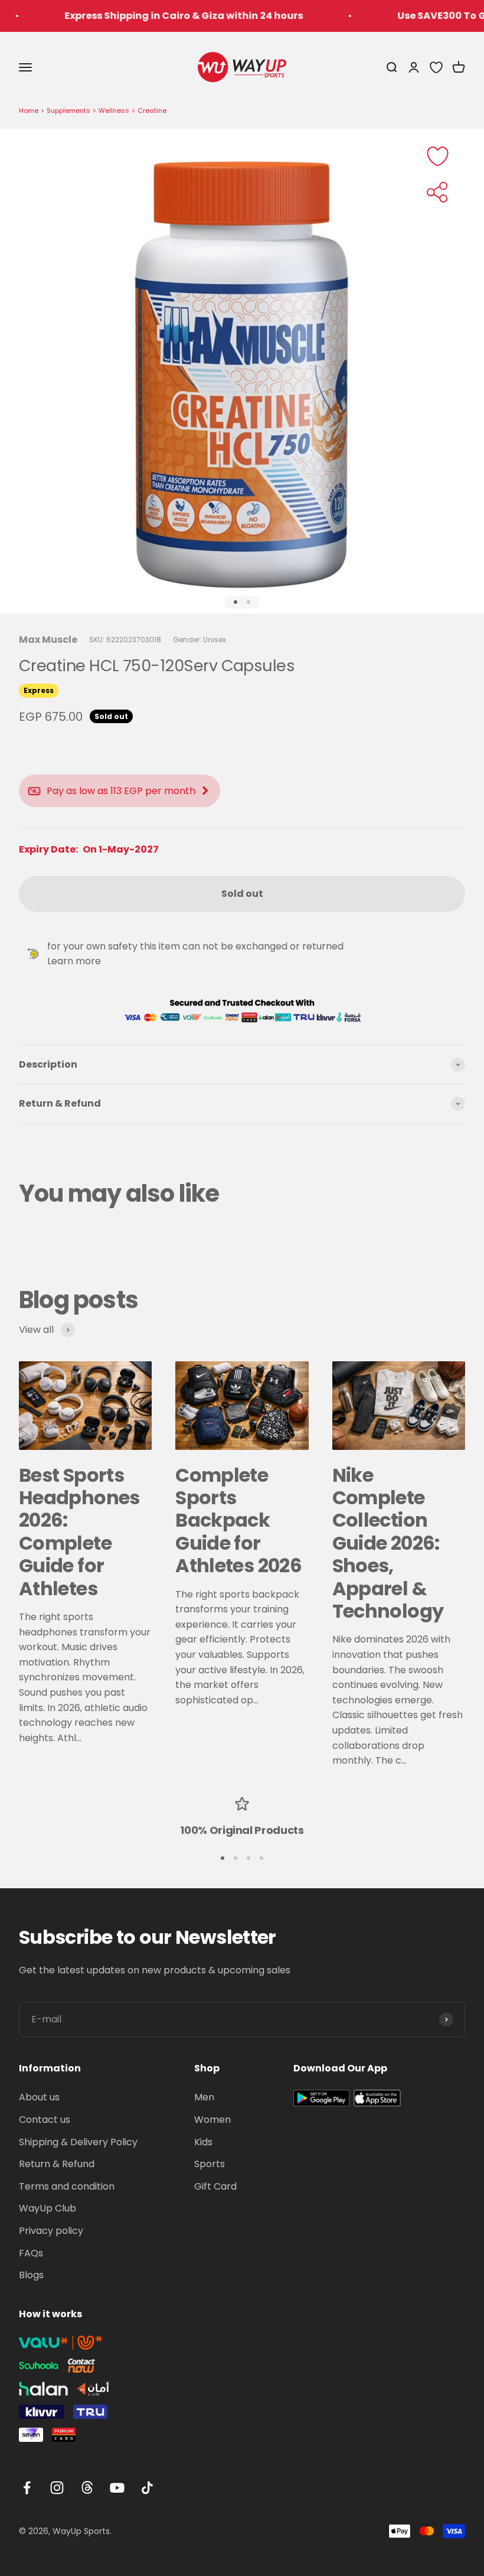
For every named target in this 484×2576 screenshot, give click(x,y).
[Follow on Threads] (87, 2488)
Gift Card (215, 2186)
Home (29, 110)
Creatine (152, 110)
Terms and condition (67, 2186)
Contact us (45, 2120)
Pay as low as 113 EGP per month (121, 791)
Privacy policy (51, 2231)
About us (39, 2097)
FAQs (31, 2253)
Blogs (31, 2275)
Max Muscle (48, 640)
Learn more (74, 961)
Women (212, 2120)
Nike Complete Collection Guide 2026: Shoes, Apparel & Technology (388, 1543)
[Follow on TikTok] (147, 2488)
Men (204, 2097)
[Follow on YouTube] (117, 2488)
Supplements (68, 110)
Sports (210, 2164)
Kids (203, 2142)
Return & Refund (57, 2164)
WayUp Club (48, 2208)
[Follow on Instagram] (57, 2488)
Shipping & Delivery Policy (78, 2142)
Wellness (114, 110)
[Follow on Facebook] (27, 2488)
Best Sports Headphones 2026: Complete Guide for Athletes (79, 1532)
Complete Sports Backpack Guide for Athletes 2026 (238, 1520)
